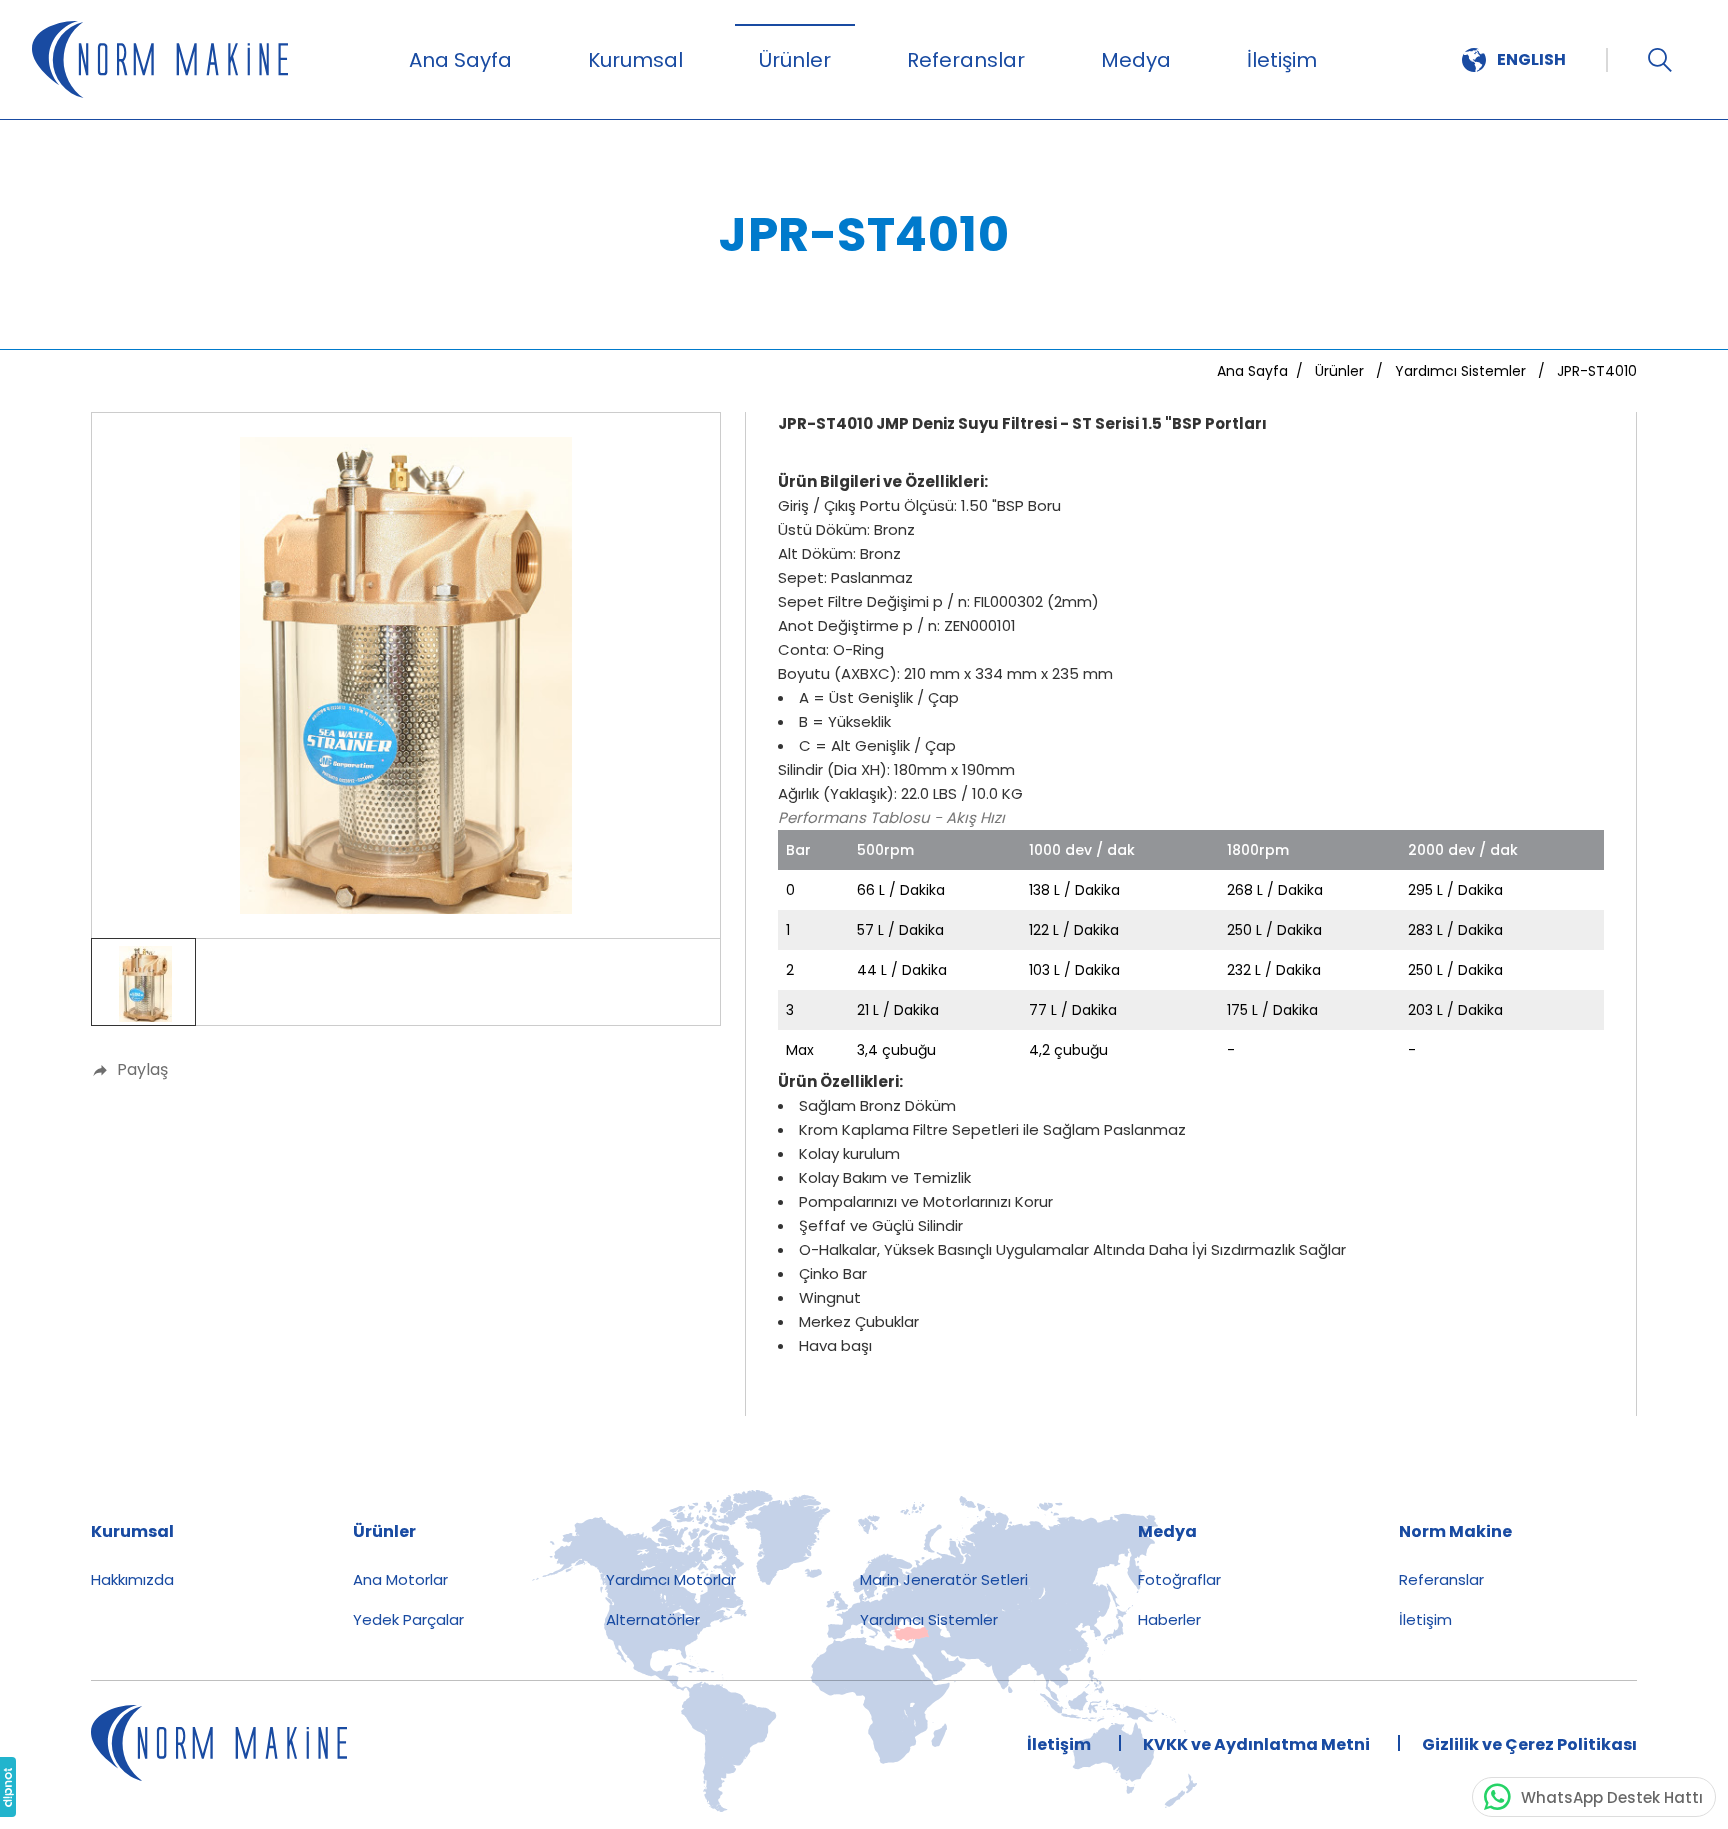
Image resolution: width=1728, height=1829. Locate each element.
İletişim (1282, 60)
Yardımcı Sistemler (929, 1619)
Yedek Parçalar (408, 1619)
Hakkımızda (132, 1579)
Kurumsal (635, 60)
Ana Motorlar (400, 1579)
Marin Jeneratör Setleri (944, 1579)
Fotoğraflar (1179, 1579)
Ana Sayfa (460, 60)
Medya (1136, 60)
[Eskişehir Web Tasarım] (8, 1787)
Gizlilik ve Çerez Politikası (1529, 1744)
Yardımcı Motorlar (671, 1579)
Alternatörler (653, 1619)
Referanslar (966, 60)
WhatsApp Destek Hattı (1612, 1797)
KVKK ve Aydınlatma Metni (1256, 1744)
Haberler (1169, 1619)
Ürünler (795, 60)
